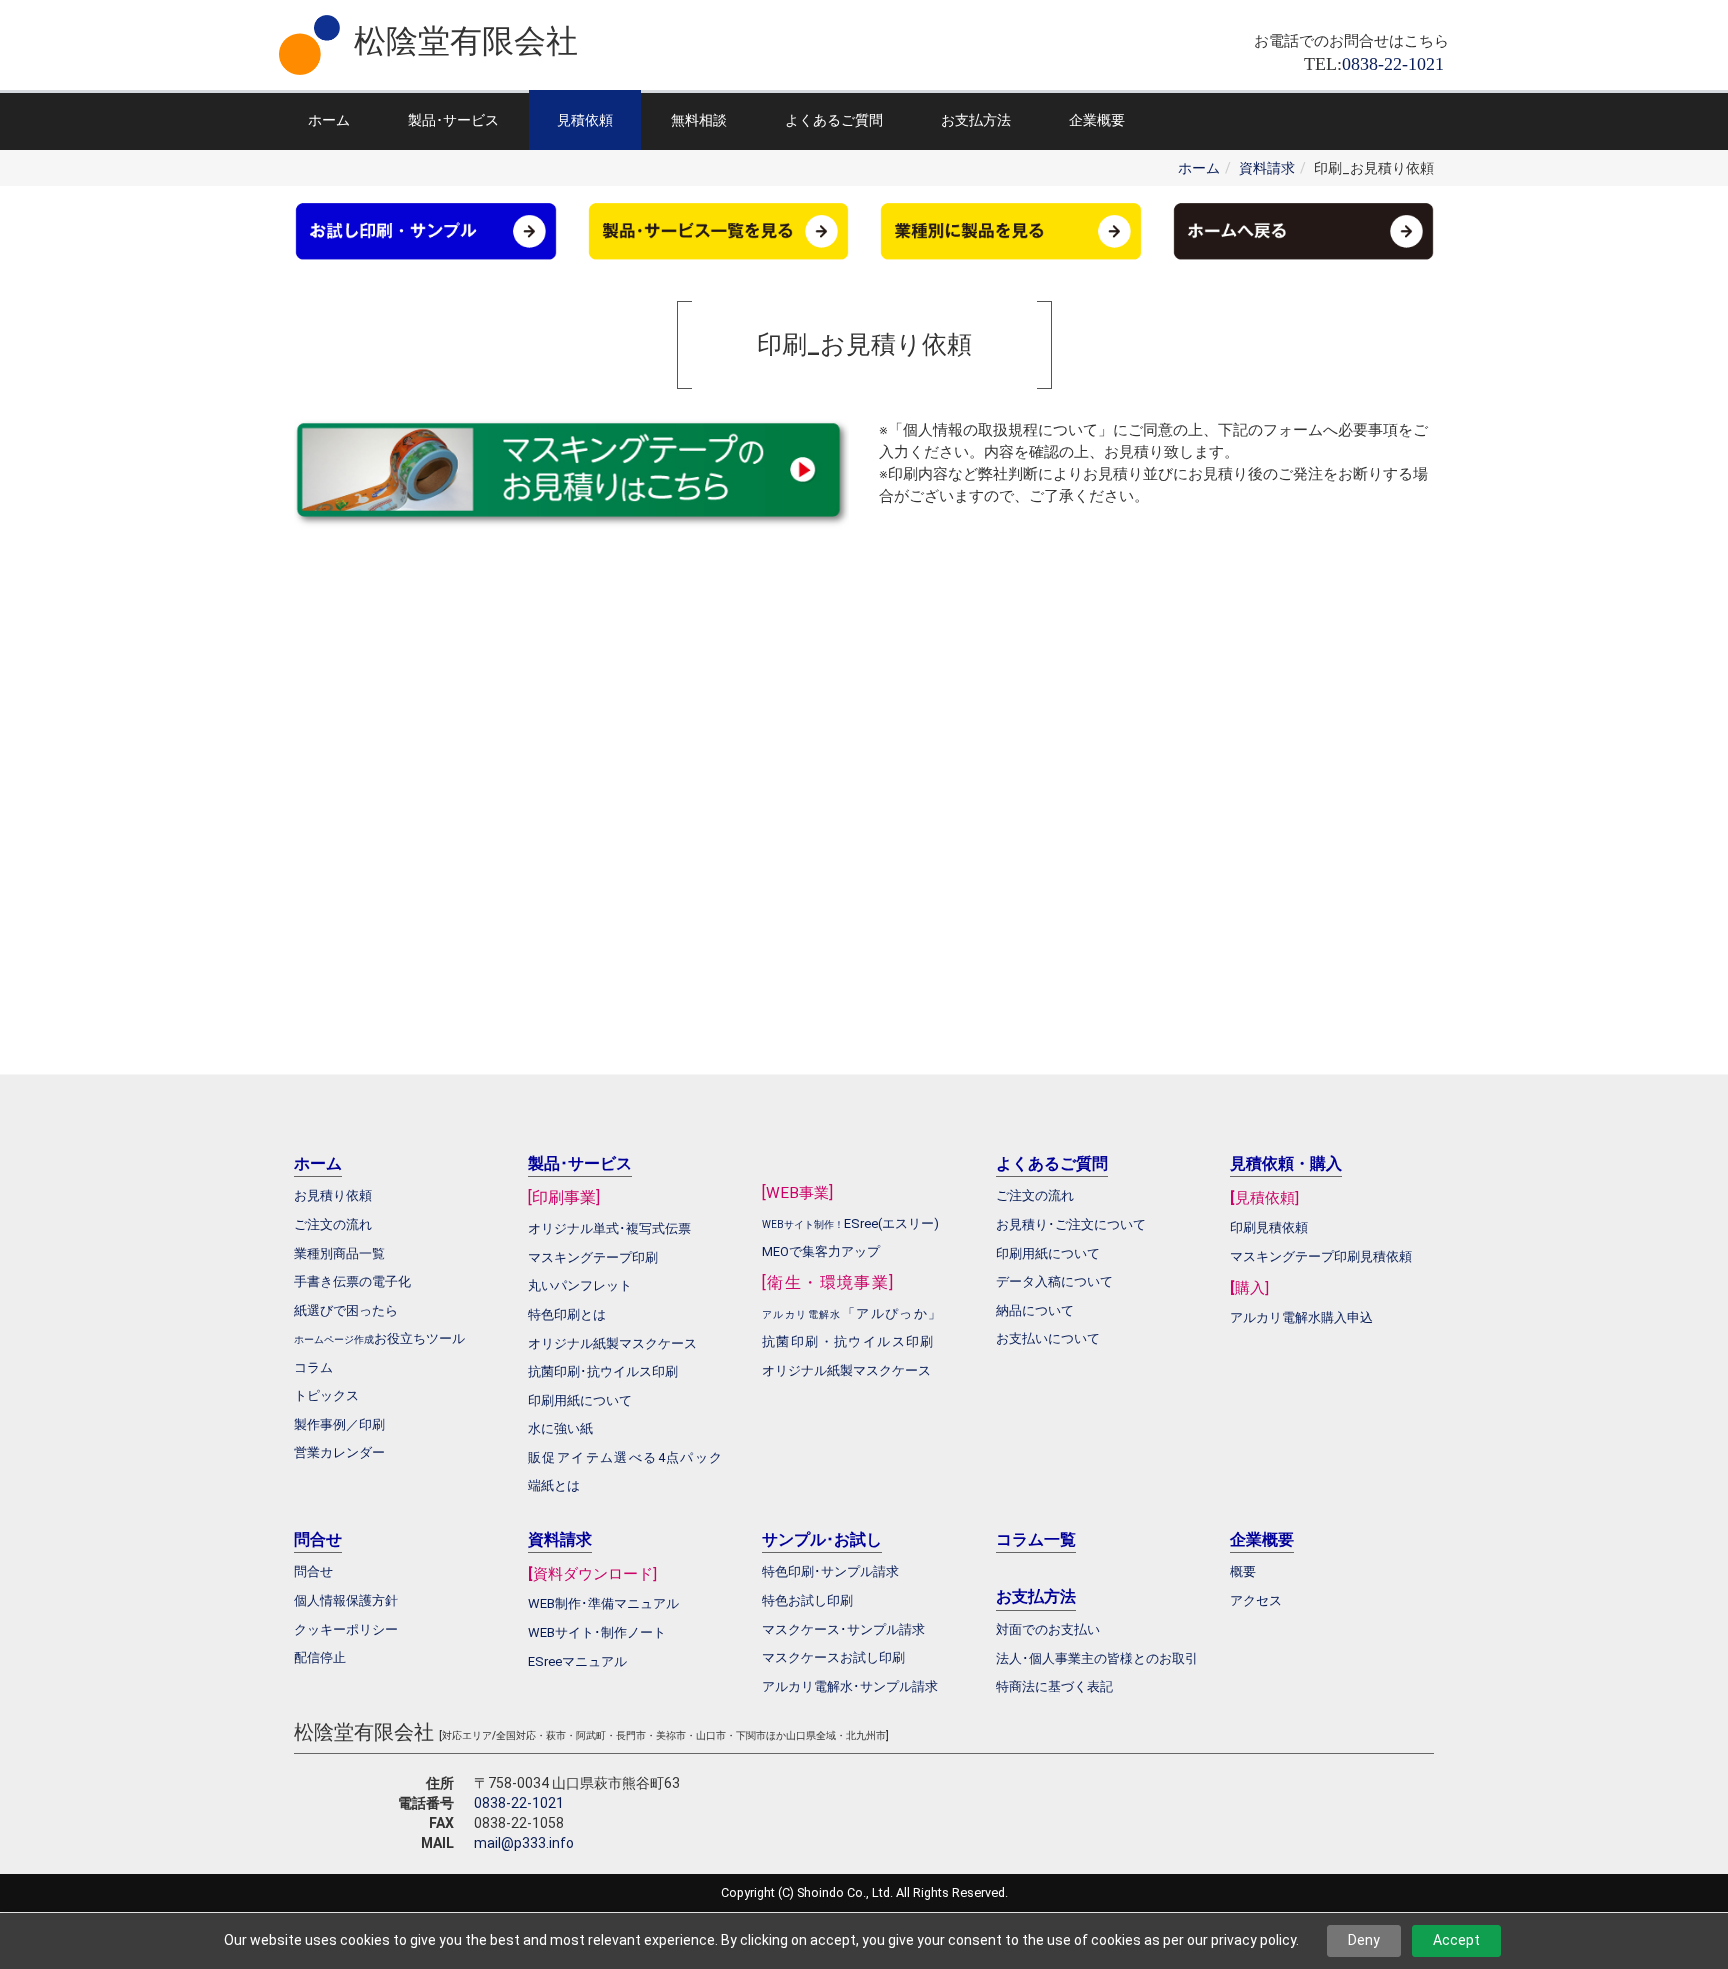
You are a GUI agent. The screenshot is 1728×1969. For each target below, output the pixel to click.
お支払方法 (976, 120)
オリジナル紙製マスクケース (846, 1370)
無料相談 (699, 120)
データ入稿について (1054, 1281)
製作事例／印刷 (339, 1424)
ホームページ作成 (334, 1339)
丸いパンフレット (580, 1285)
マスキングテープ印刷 (593, 1257)
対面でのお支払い (1048, 1629)
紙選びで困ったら (346, 1310)
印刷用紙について (580, 1400)
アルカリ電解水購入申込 (1301, 1317)
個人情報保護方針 (346, 1600)
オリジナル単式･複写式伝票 (609, 1228)
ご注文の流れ (1035, 1195)
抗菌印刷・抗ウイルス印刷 (848, 1341)
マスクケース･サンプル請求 (843, 1629)
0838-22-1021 (519, 1803)
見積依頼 (585, 120)
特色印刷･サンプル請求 (830, 1571)
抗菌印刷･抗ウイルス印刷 (603, 1371)
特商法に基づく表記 (1054, 1686)
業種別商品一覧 (339, 1253)
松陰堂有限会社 (466, 41)
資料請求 (1267, 168)
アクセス (1256, 1600)
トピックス (326, 1395)
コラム (313, 1367)
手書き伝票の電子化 (352, 1281)
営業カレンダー (339, 1452)
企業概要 (1097, 120)
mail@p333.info (524, 1843)
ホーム (329, 120)
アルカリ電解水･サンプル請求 (850, 1686)
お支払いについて (1048, 1338)
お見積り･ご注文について (1071, 1224)
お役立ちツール (419, 1338)
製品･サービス (453, 120)
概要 (1243, 1571)
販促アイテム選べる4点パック (626, 1457)
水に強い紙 (560, 1428)
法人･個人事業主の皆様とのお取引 (1097, 1658)
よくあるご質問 (834, 120)
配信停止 (320, 1657)
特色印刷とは (567, 1314)
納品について (1035, 1310)
